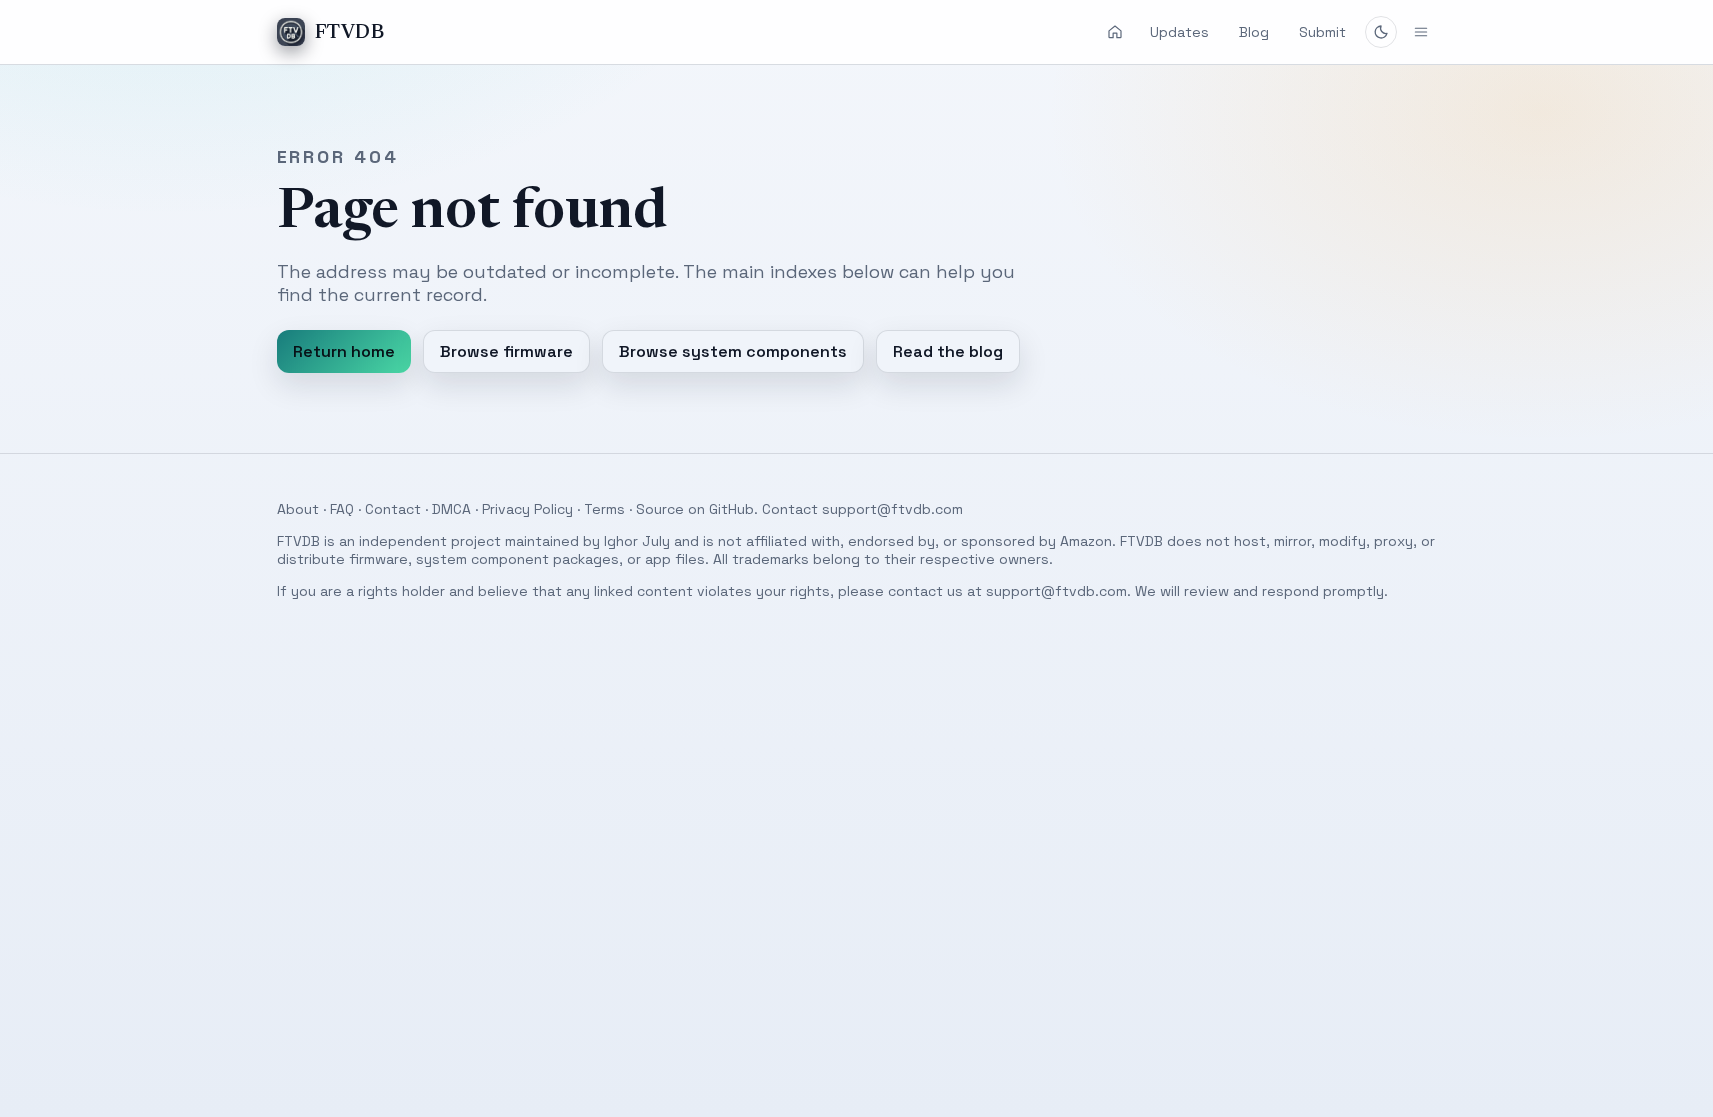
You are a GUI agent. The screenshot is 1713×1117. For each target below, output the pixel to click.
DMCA (451, 509)
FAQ (342, 509)
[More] (1421, 32)
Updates (1179, 32)
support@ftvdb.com (892, 509)
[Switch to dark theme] (1381, 32)
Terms (604, 509)
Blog (1254, 32)
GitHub (731, 509)
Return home (344, 351)
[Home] (1115, 32)
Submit (1322, 32)
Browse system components (733, 351)
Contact (393, 509)
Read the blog (948, 351)
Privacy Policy (527, 509)
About (298, 509)
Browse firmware (506, 351)
